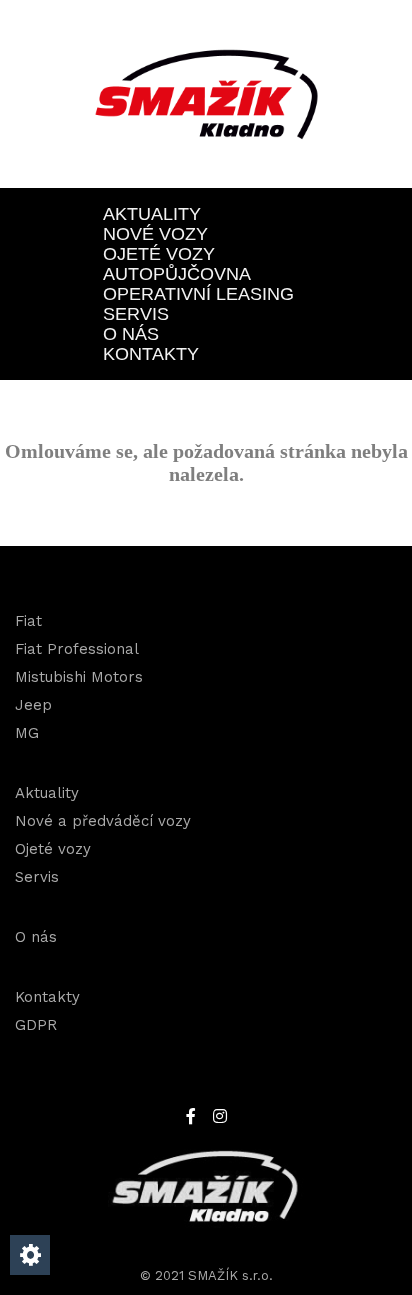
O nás (131, 334)
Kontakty (151, 354)
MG (27, 733)
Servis (136, 314)
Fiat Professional (77, 649)
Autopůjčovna (177, 274)
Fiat (28, 621)
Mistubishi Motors (79, 677)
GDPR (36, 1025)
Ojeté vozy (159, 254)
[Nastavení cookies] (30, 1255)
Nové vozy (155, 234)
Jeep (33, 705)
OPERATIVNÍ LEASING (198, 294)
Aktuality (152, 214)
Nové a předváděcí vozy (103, 821)
